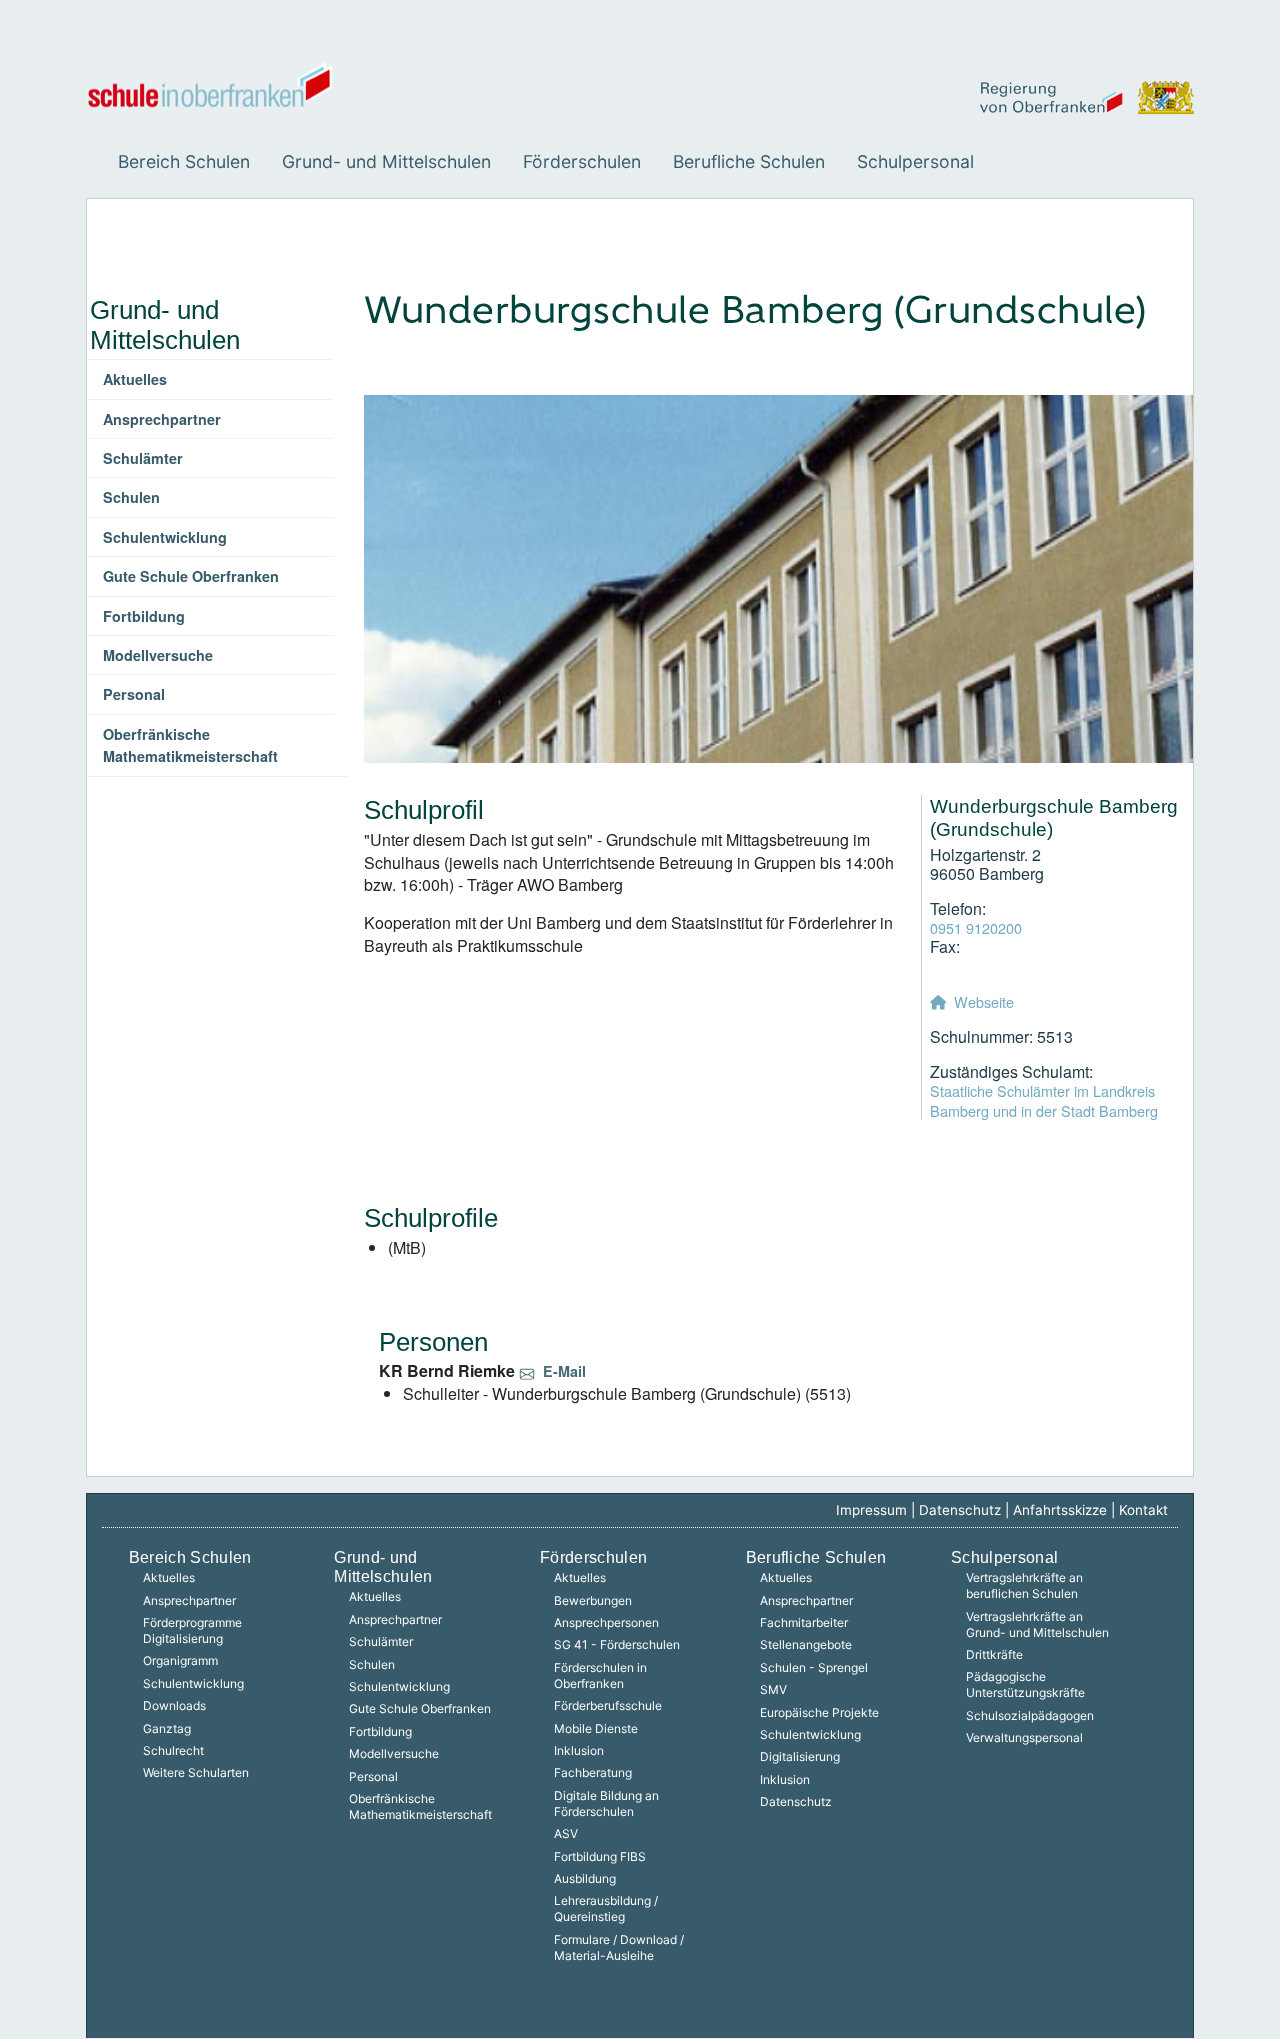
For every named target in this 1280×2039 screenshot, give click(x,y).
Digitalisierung (800, 1756)
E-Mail (564, 1371)
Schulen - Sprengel (814, 1667)
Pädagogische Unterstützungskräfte (1025, 1684)
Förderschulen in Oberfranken (600, 1675)
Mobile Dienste (596, 1728)
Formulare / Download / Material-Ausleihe (619, 1947)
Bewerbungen (593, 1600)
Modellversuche (158, 655)
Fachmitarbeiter (804, 1622)
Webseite (984, 1001)
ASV (566, 1833)
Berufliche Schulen (749, 161)
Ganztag (167, 1728)
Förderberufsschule (608, 1705)
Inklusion (579, 1750)
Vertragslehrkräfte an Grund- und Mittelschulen (1037, 1624)
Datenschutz (960, 1510)
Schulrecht (173, 1750)
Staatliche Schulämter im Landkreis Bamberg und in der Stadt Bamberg (1044, 1100)
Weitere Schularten (196, 1772)
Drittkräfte (994, 1654)
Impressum (871, 1510)
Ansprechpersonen (606, 1622)
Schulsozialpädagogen (1030, 1715)
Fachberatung (593, 1772)
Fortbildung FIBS (600, 1856)
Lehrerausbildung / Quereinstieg (606, 1908)
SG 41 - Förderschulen (617, 1644)
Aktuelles (135, 379)
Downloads (174, 1705)
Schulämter (143, 458)
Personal (134, 694)
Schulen (131, 497)
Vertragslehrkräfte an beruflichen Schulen (1024, 1585)
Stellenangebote (806, 1644)
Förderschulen (582, 161)
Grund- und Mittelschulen (386, 161)
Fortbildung (144, 616)
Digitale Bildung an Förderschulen (606, 1803)
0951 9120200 (976, 927)
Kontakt (1143, 1510)
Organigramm (180, 1660)
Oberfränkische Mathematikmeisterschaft (190, 745)
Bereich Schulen (184, 161)
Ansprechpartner (162, 419)
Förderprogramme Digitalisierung (192, 1630)
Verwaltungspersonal (1024, 1737)
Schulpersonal (915, 161)
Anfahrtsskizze (1060, 1510)
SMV (773, 1689)
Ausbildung (585, 1878)
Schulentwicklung (165, 537)
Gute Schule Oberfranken (191, 576)
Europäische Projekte (819, 1712)
